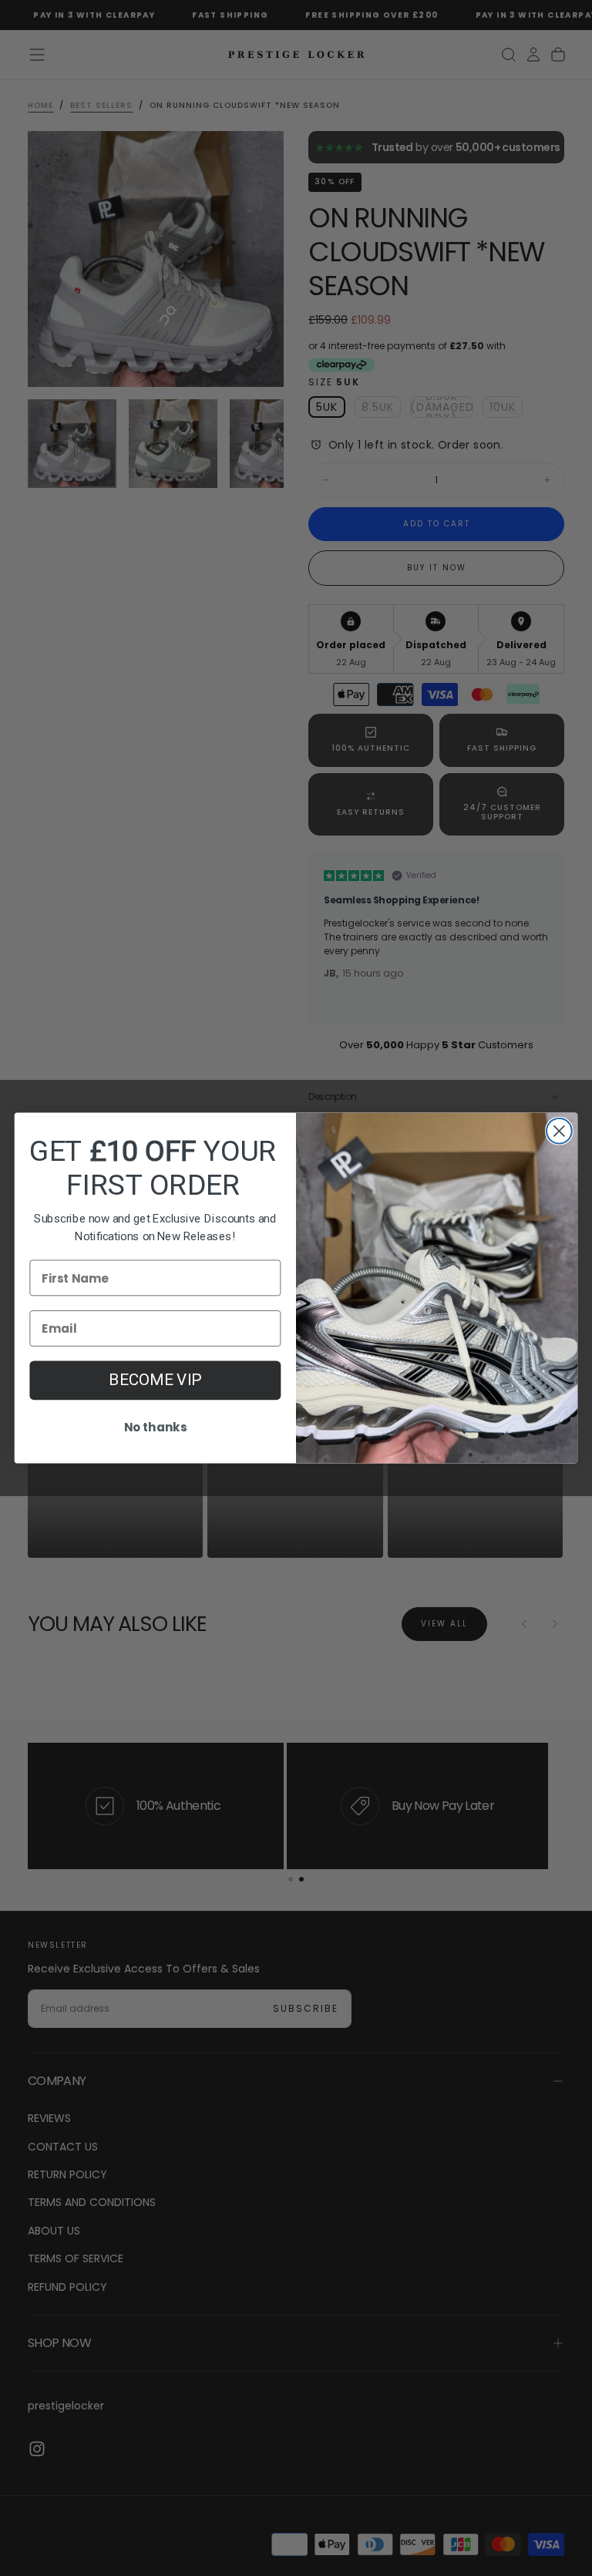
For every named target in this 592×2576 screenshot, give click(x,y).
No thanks (155, 1428)
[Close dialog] (559, 1131)
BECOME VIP (155, 1380)
